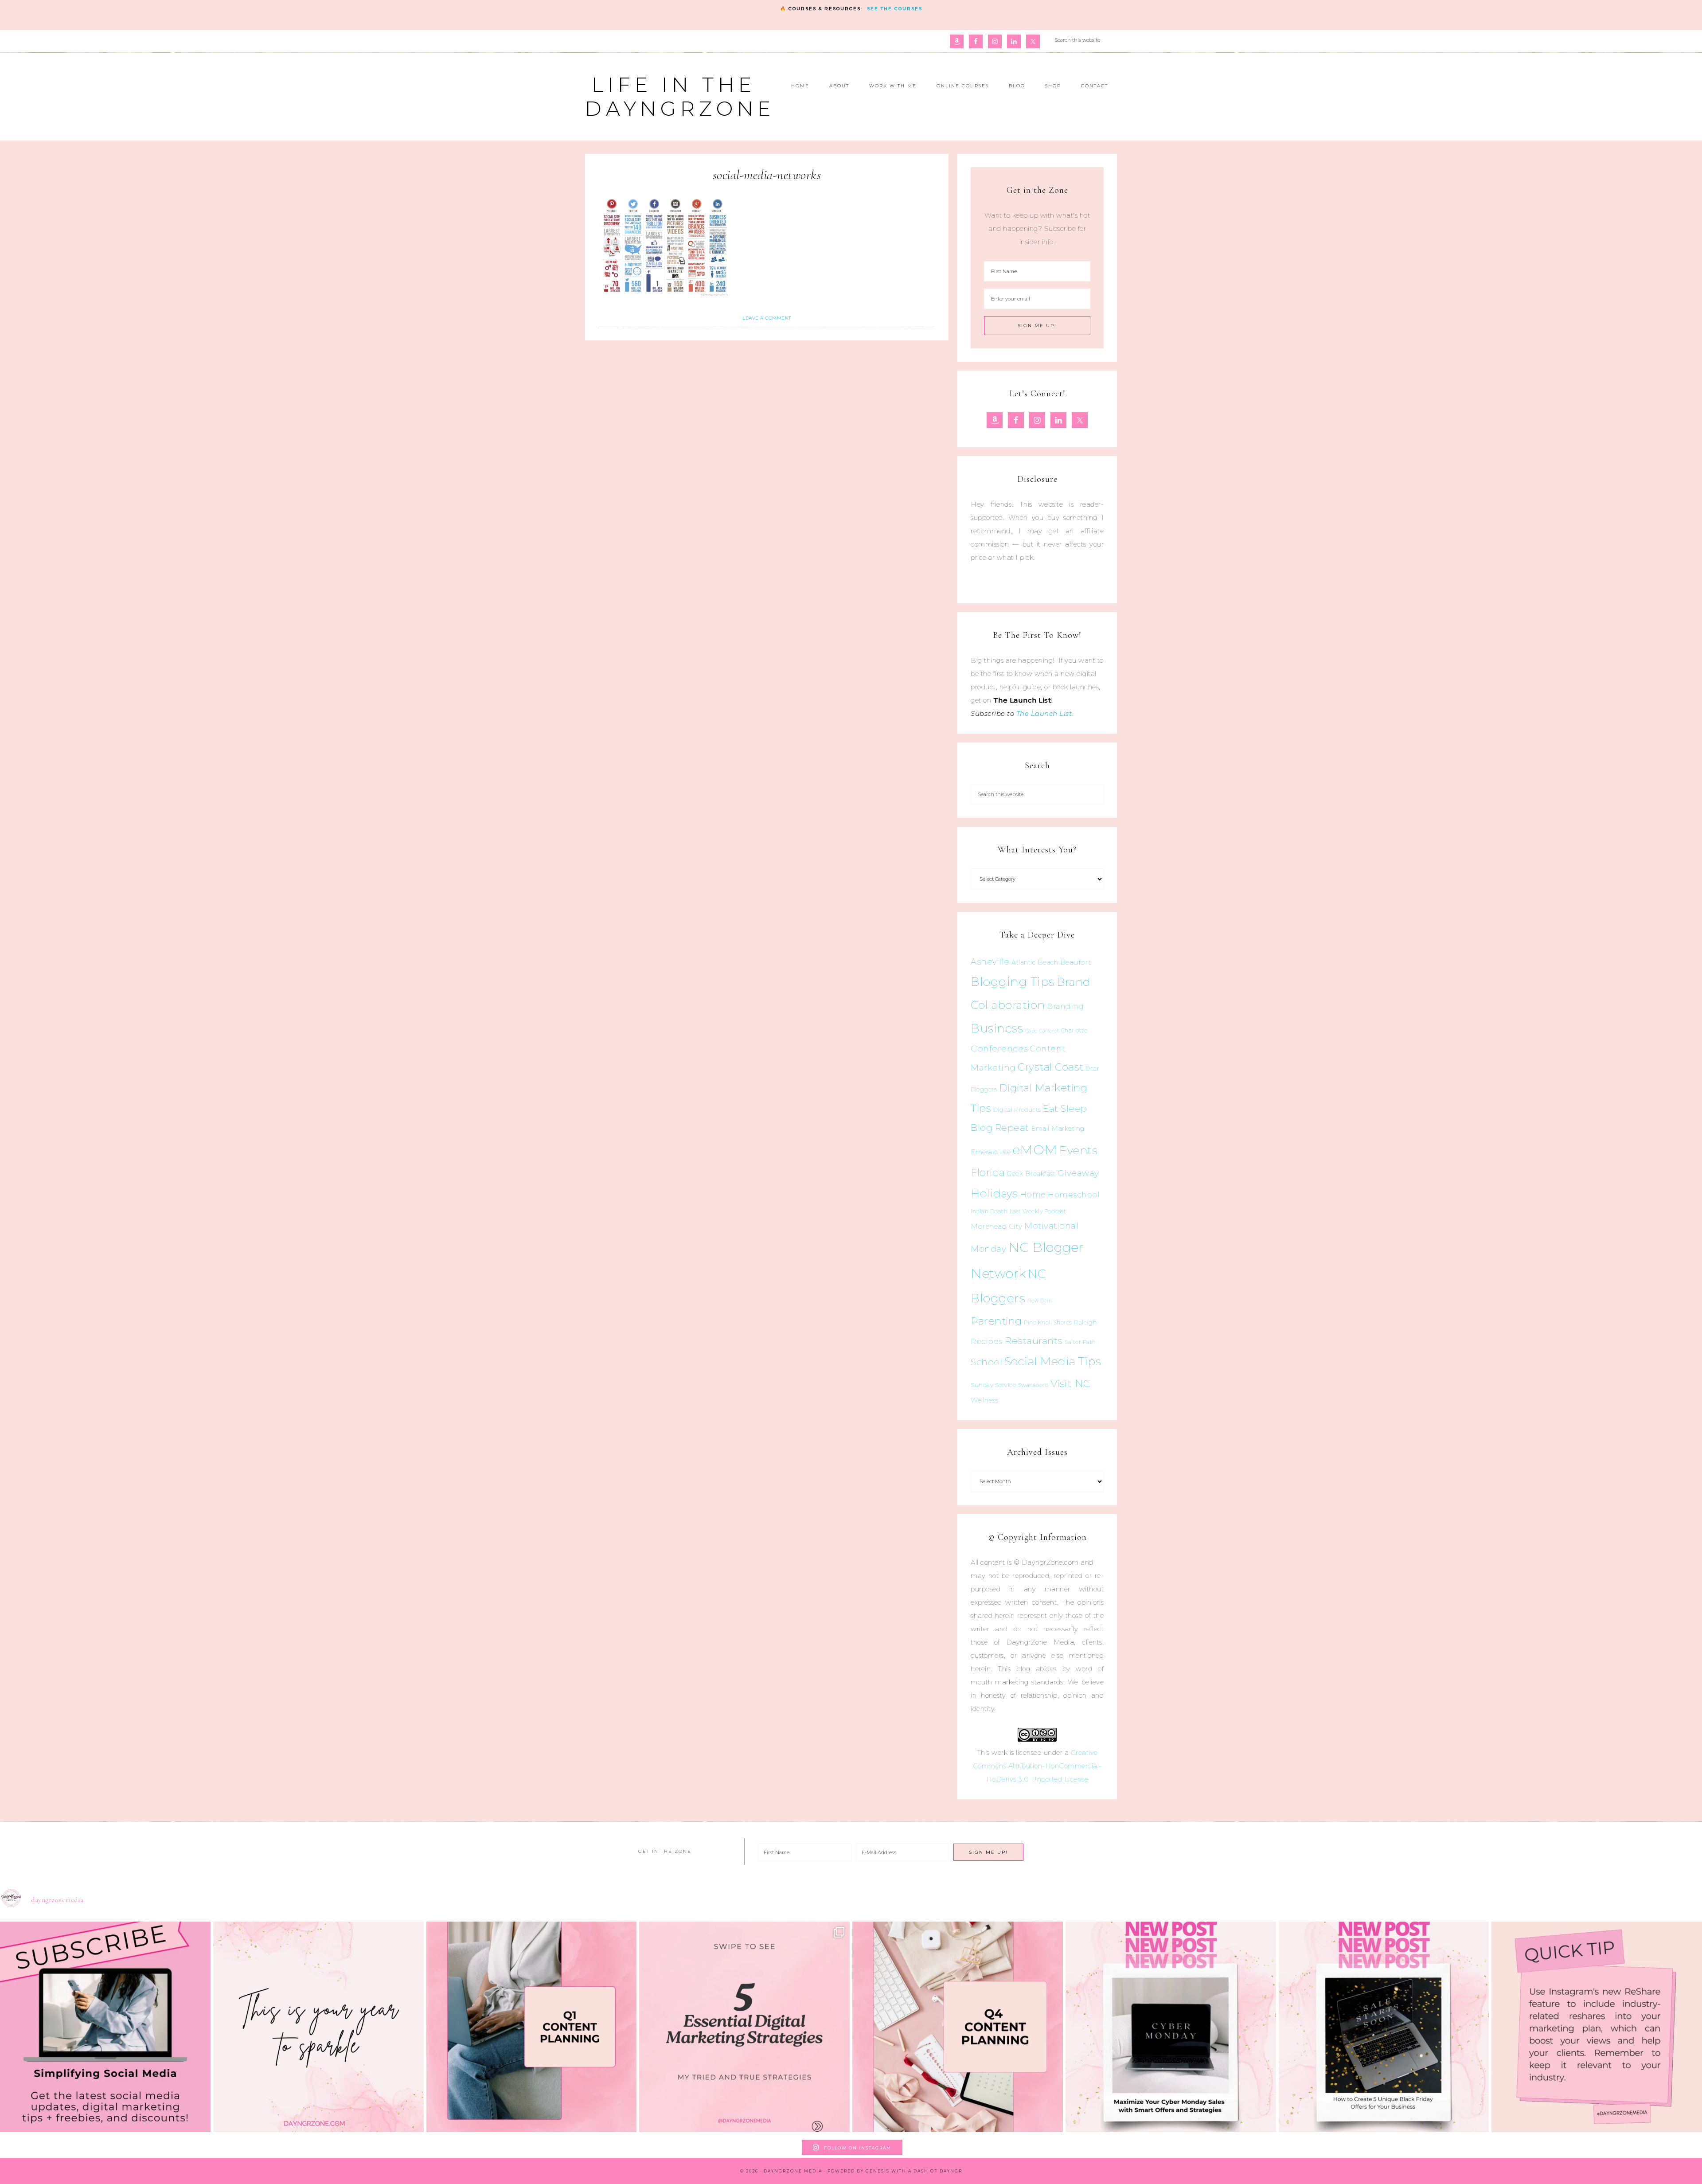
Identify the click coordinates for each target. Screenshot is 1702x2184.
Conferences (999, 1048)
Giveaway (1078, 1173)
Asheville (990, 962)
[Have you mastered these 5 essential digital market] (744, 2027)
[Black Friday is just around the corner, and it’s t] (1384, 2027)
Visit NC (1071, 1383)
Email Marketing (1058, 1129)
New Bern (1040, 1301)
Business (997, 1028)
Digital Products (1017, 1110)
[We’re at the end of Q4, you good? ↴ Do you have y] (958, 2027)
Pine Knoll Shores (1048, 1323)
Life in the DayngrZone (680, 96)
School (986, 1362)
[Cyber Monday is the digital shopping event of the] (1171, 2027)
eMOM (1035, 1150)
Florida (988, 1172)
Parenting (996, 1321)
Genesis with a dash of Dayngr (914, 2171)
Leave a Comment (767, 318)
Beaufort (1076, 962)
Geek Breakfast (1031, 1174)
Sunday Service (993, 1385)
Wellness (984, 1400)
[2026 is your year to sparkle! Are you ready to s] (318, 2027)
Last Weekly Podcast (1038, 1211)
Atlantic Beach (1035, 962)
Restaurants (1034, 1340)
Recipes (987, 1341)
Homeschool (1074, 1194)
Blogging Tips (1013, 982)
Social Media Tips (1053, 1361)
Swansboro (1033, 1385)
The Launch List (1044, 713)
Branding (1065, 1006)
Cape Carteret (1042, 1031)
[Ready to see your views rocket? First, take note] (1597, 2027)
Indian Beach (989, 1211)
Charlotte (1074, 1030)
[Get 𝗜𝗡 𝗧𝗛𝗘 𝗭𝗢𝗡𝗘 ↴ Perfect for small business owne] (105, 2027)
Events (1078, 1150)
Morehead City (997, 1226)
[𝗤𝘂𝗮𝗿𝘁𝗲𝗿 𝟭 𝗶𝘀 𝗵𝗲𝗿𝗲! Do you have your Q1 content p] (532, 2027)
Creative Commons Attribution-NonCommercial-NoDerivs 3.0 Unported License (1037, 1766)
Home (1033, 1195)
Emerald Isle (991, 1152)
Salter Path (1080, 1342)
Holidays (994, 1193)
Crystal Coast (1051, 1067)
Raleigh (1085, 1322)
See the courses (895, 9)
